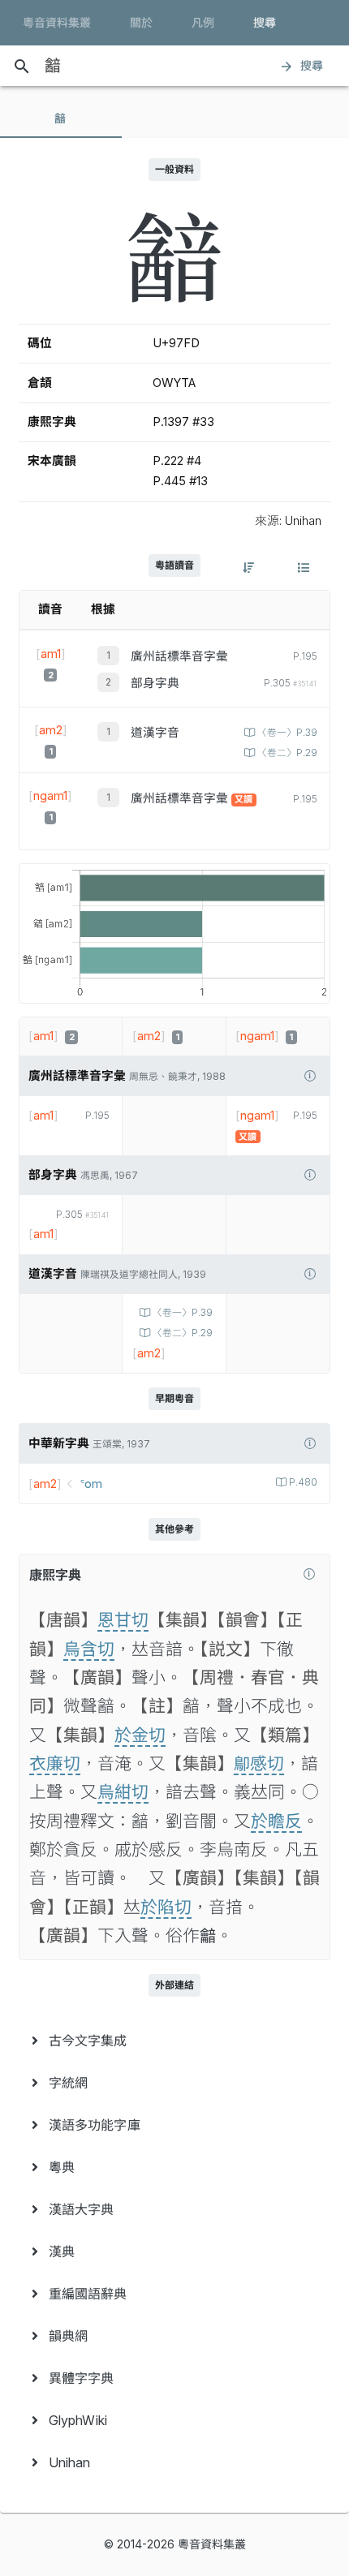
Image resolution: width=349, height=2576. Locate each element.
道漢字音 (155, 733)
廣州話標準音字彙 (179, 656)
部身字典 (155, 683)
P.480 (303, 1482)
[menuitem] (174, 2041)
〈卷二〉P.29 (287, 753)
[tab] (61, 118)
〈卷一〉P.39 (287, 733)
